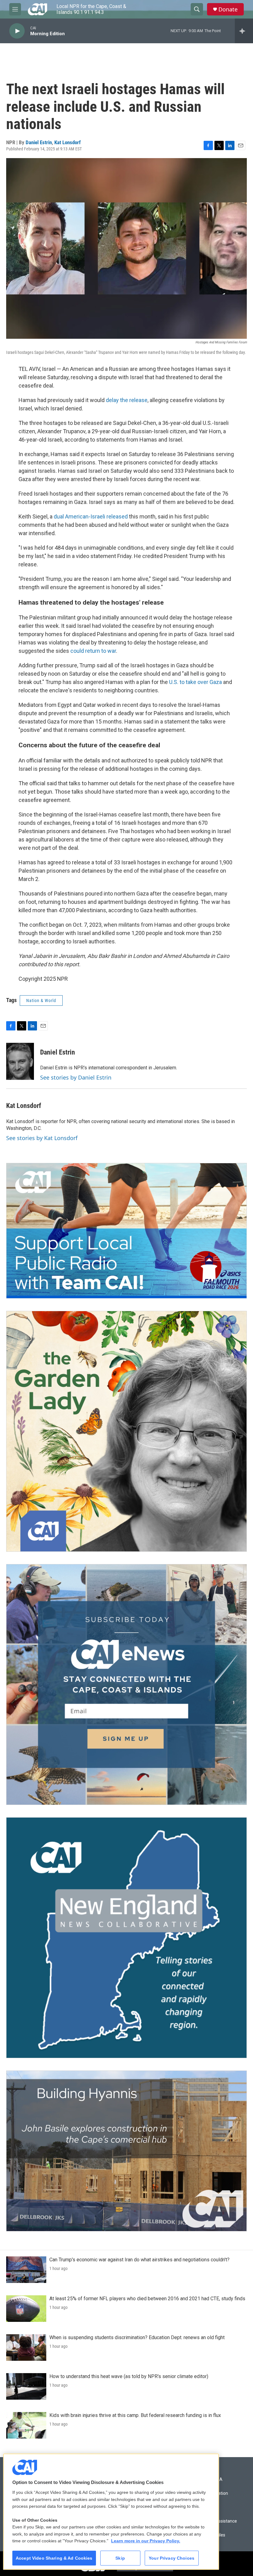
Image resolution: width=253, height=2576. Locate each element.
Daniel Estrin (39, 142)
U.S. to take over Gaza (195, 682)
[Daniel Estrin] (20, 1061)
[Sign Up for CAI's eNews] (126, 1684)
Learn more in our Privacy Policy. (146, 2541)
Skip (120, 2558)
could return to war (93, 651)
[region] (111, 2512)
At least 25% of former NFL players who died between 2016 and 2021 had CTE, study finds (147, 2299)
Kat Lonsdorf (68, 142)
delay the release (127, 400)
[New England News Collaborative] (126, 1938)
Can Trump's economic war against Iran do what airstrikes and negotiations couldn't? (139, 2260)
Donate (228, 9)
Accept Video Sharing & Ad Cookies (54, 2558)
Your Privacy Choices (172, 2558)
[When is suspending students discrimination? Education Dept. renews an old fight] (26, 2347)
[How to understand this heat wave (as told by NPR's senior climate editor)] (26, 2386)
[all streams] (244, 31)
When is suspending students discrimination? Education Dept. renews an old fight (137, 2337)
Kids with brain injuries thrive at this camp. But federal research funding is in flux (135, 2415)
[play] (17, 31)
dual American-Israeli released (91, 516)
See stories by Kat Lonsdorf (42, 1138)
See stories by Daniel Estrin (76, 1077)
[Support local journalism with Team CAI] (126, 1231)
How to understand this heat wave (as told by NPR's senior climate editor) (129, 2376)
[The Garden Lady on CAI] (126, 1431)
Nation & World (41, 1001)
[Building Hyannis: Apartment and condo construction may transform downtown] (126, 2151)
